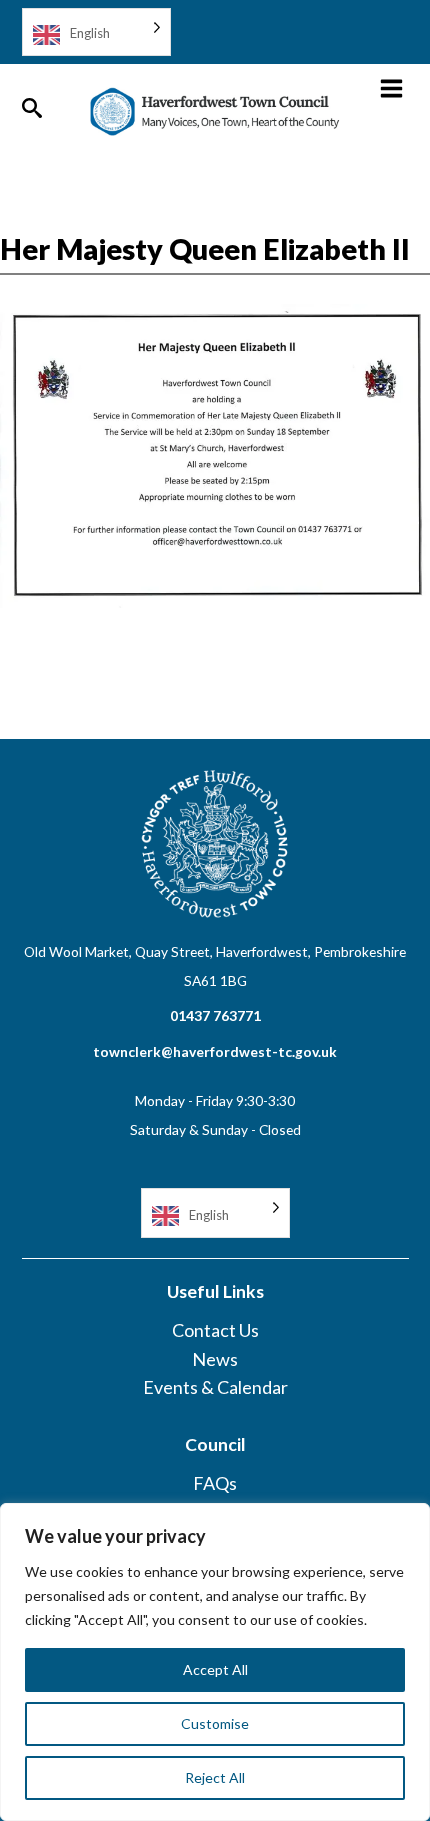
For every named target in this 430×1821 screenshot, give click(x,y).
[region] (215, 1662)
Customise (215, 1723)
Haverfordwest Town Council (215, 111)
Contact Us (215, 1330)
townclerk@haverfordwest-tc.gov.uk (215, 1051)
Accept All (215, 1669)
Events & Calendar (215, 1387)
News (215, 1359)
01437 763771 (215, 1015)
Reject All (215, 1777)
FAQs (215, 1483)
